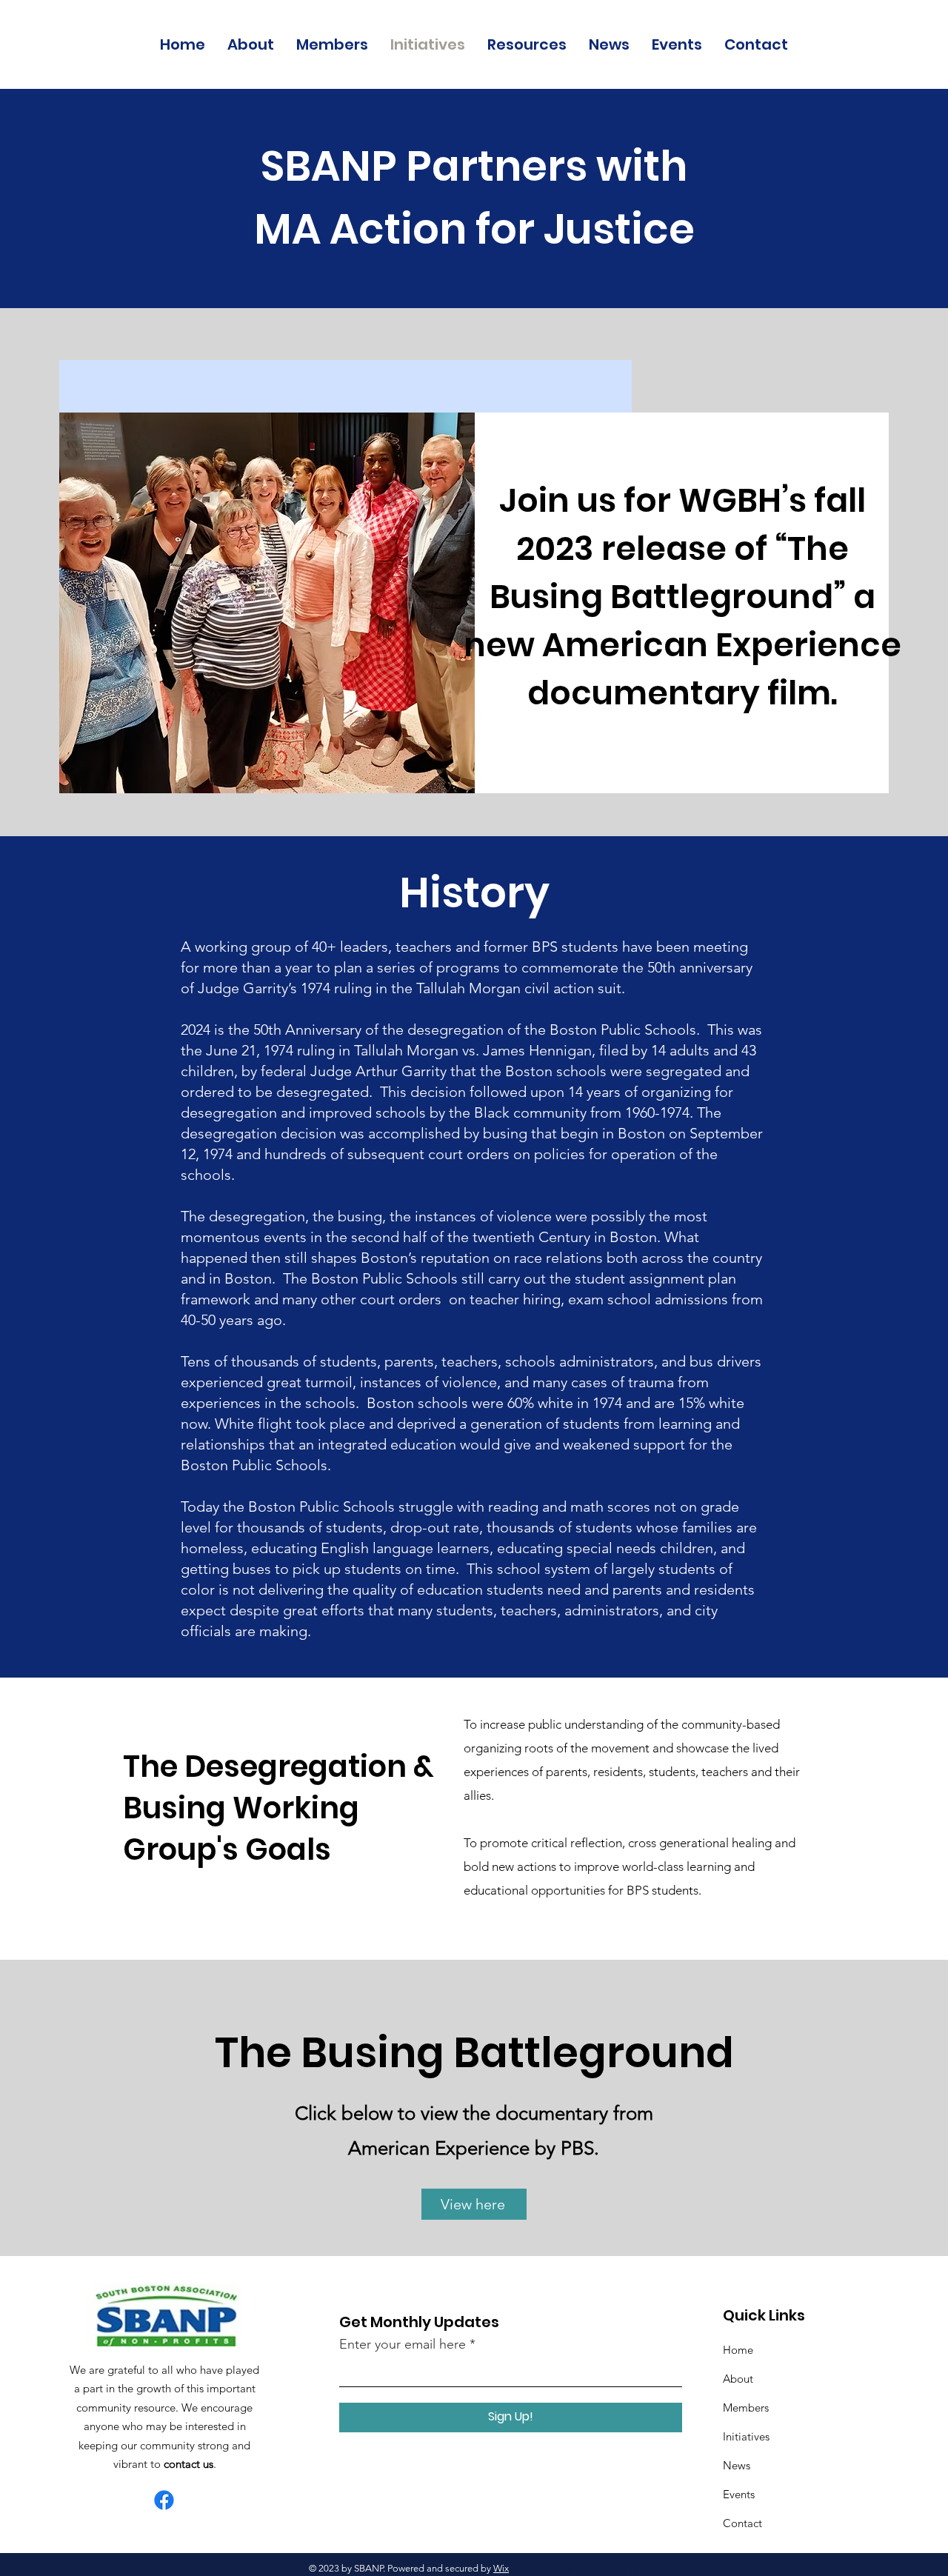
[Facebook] (164, 2500)
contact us (188, 2464)
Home (738, 2350)
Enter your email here (403, 2344)
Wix (501, 2568)
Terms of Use (545, 2568)
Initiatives (746, 2436)
